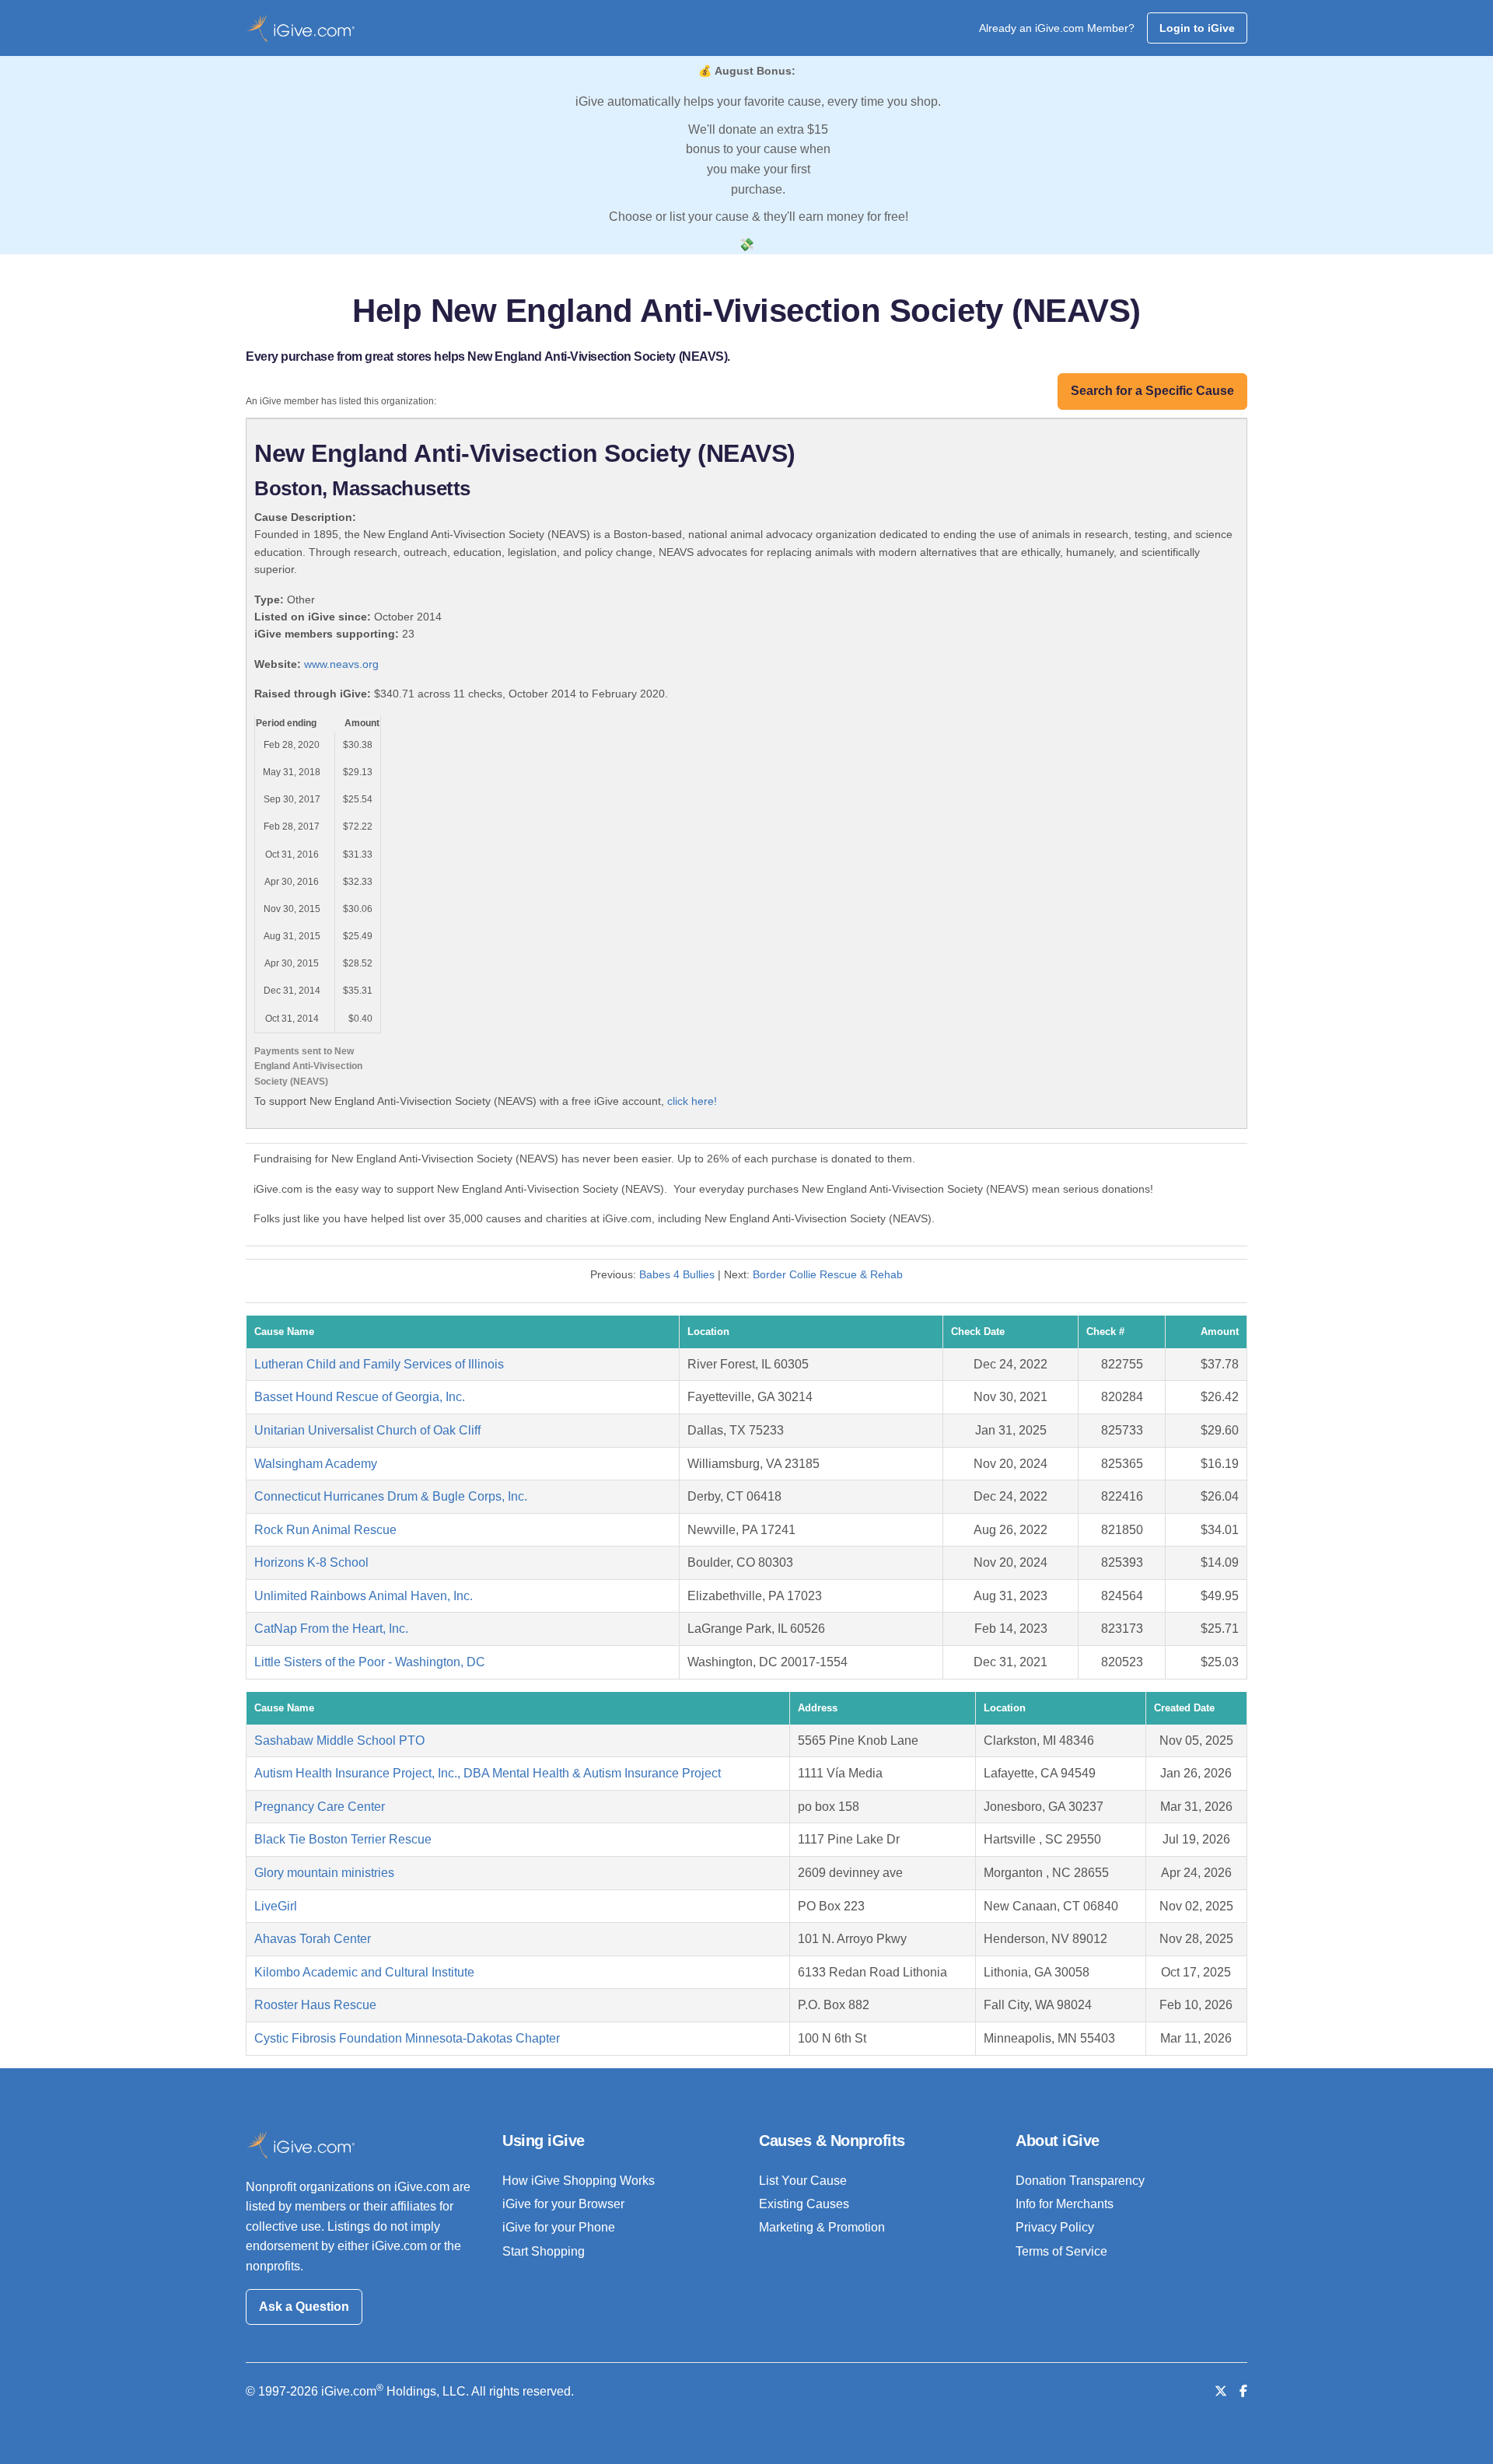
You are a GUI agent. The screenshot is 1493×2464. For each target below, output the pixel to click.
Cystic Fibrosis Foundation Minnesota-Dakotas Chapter (407, 2038)
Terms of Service (1061, 2251)
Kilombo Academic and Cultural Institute (364, 1972)
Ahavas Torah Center (313, 1939)
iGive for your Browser (563, 2204)
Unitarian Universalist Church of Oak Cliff (367, 1430)
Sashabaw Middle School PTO (339, 1741)
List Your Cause (803, 2181)
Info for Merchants (1065, 2204)
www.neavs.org (341, 664)
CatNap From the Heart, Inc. (331, 1629)
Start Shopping (544, 2251)
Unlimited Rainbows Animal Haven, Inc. (364, 1596)
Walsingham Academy (316, 1464)
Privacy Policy (1055, 2227)
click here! (692, 1101)
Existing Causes (804, 2204)
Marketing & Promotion (822, 2227)
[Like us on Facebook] (1243, 2391)
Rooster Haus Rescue (315, 2005)
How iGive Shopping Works (579, 2181)
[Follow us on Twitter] (1221, 2391)
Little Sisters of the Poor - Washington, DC (370, 1662)
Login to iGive (1197, 28)
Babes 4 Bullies (677, 1274)
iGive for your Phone (559, 2227)
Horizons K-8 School (311, 1562)
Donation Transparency (1080, 2181)
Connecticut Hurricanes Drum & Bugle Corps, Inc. (391, 1496)
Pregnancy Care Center (320, 1807)
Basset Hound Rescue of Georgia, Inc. (360, 1397)
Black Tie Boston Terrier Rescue (343, 1839)
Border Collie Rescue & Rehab (828, 1274)
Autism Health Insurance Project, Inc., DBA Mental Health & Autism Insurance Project (488, 1773)
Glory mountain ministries (324, 1873)
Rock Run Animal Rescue (325, 1530)
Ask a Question (304, 2307)
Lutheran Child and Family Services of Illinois (379, 1364)
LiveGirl (276, 1906)
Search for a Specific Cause (1152, 391)
